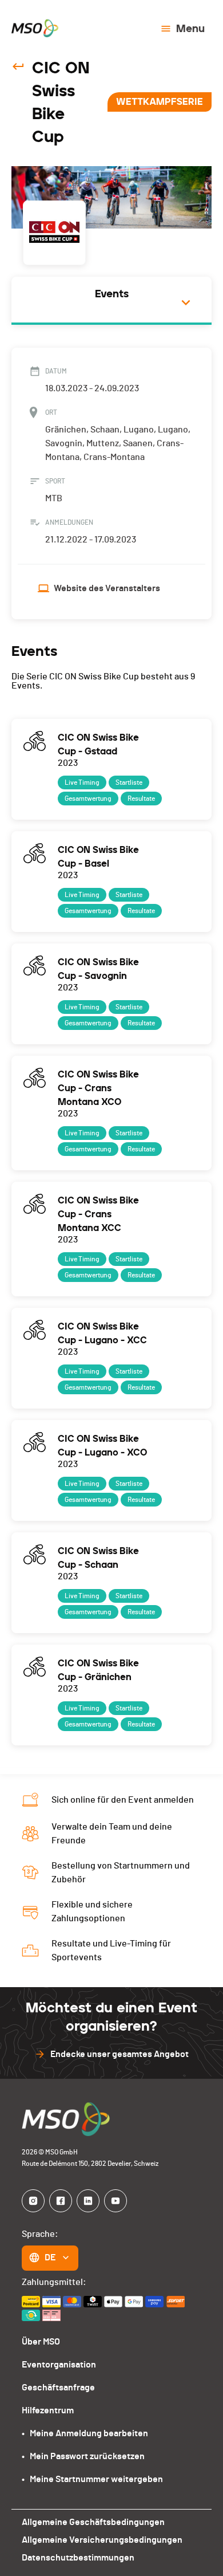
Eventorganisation (59, 2365)
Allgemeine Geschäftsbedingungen (93, 2522)
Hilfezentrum (48, 2410)
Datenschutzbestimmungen (78, 2558)
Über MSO (41, 2342)
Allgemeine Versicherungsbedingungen (102, 2540)
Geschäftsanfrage (58, 2388)
